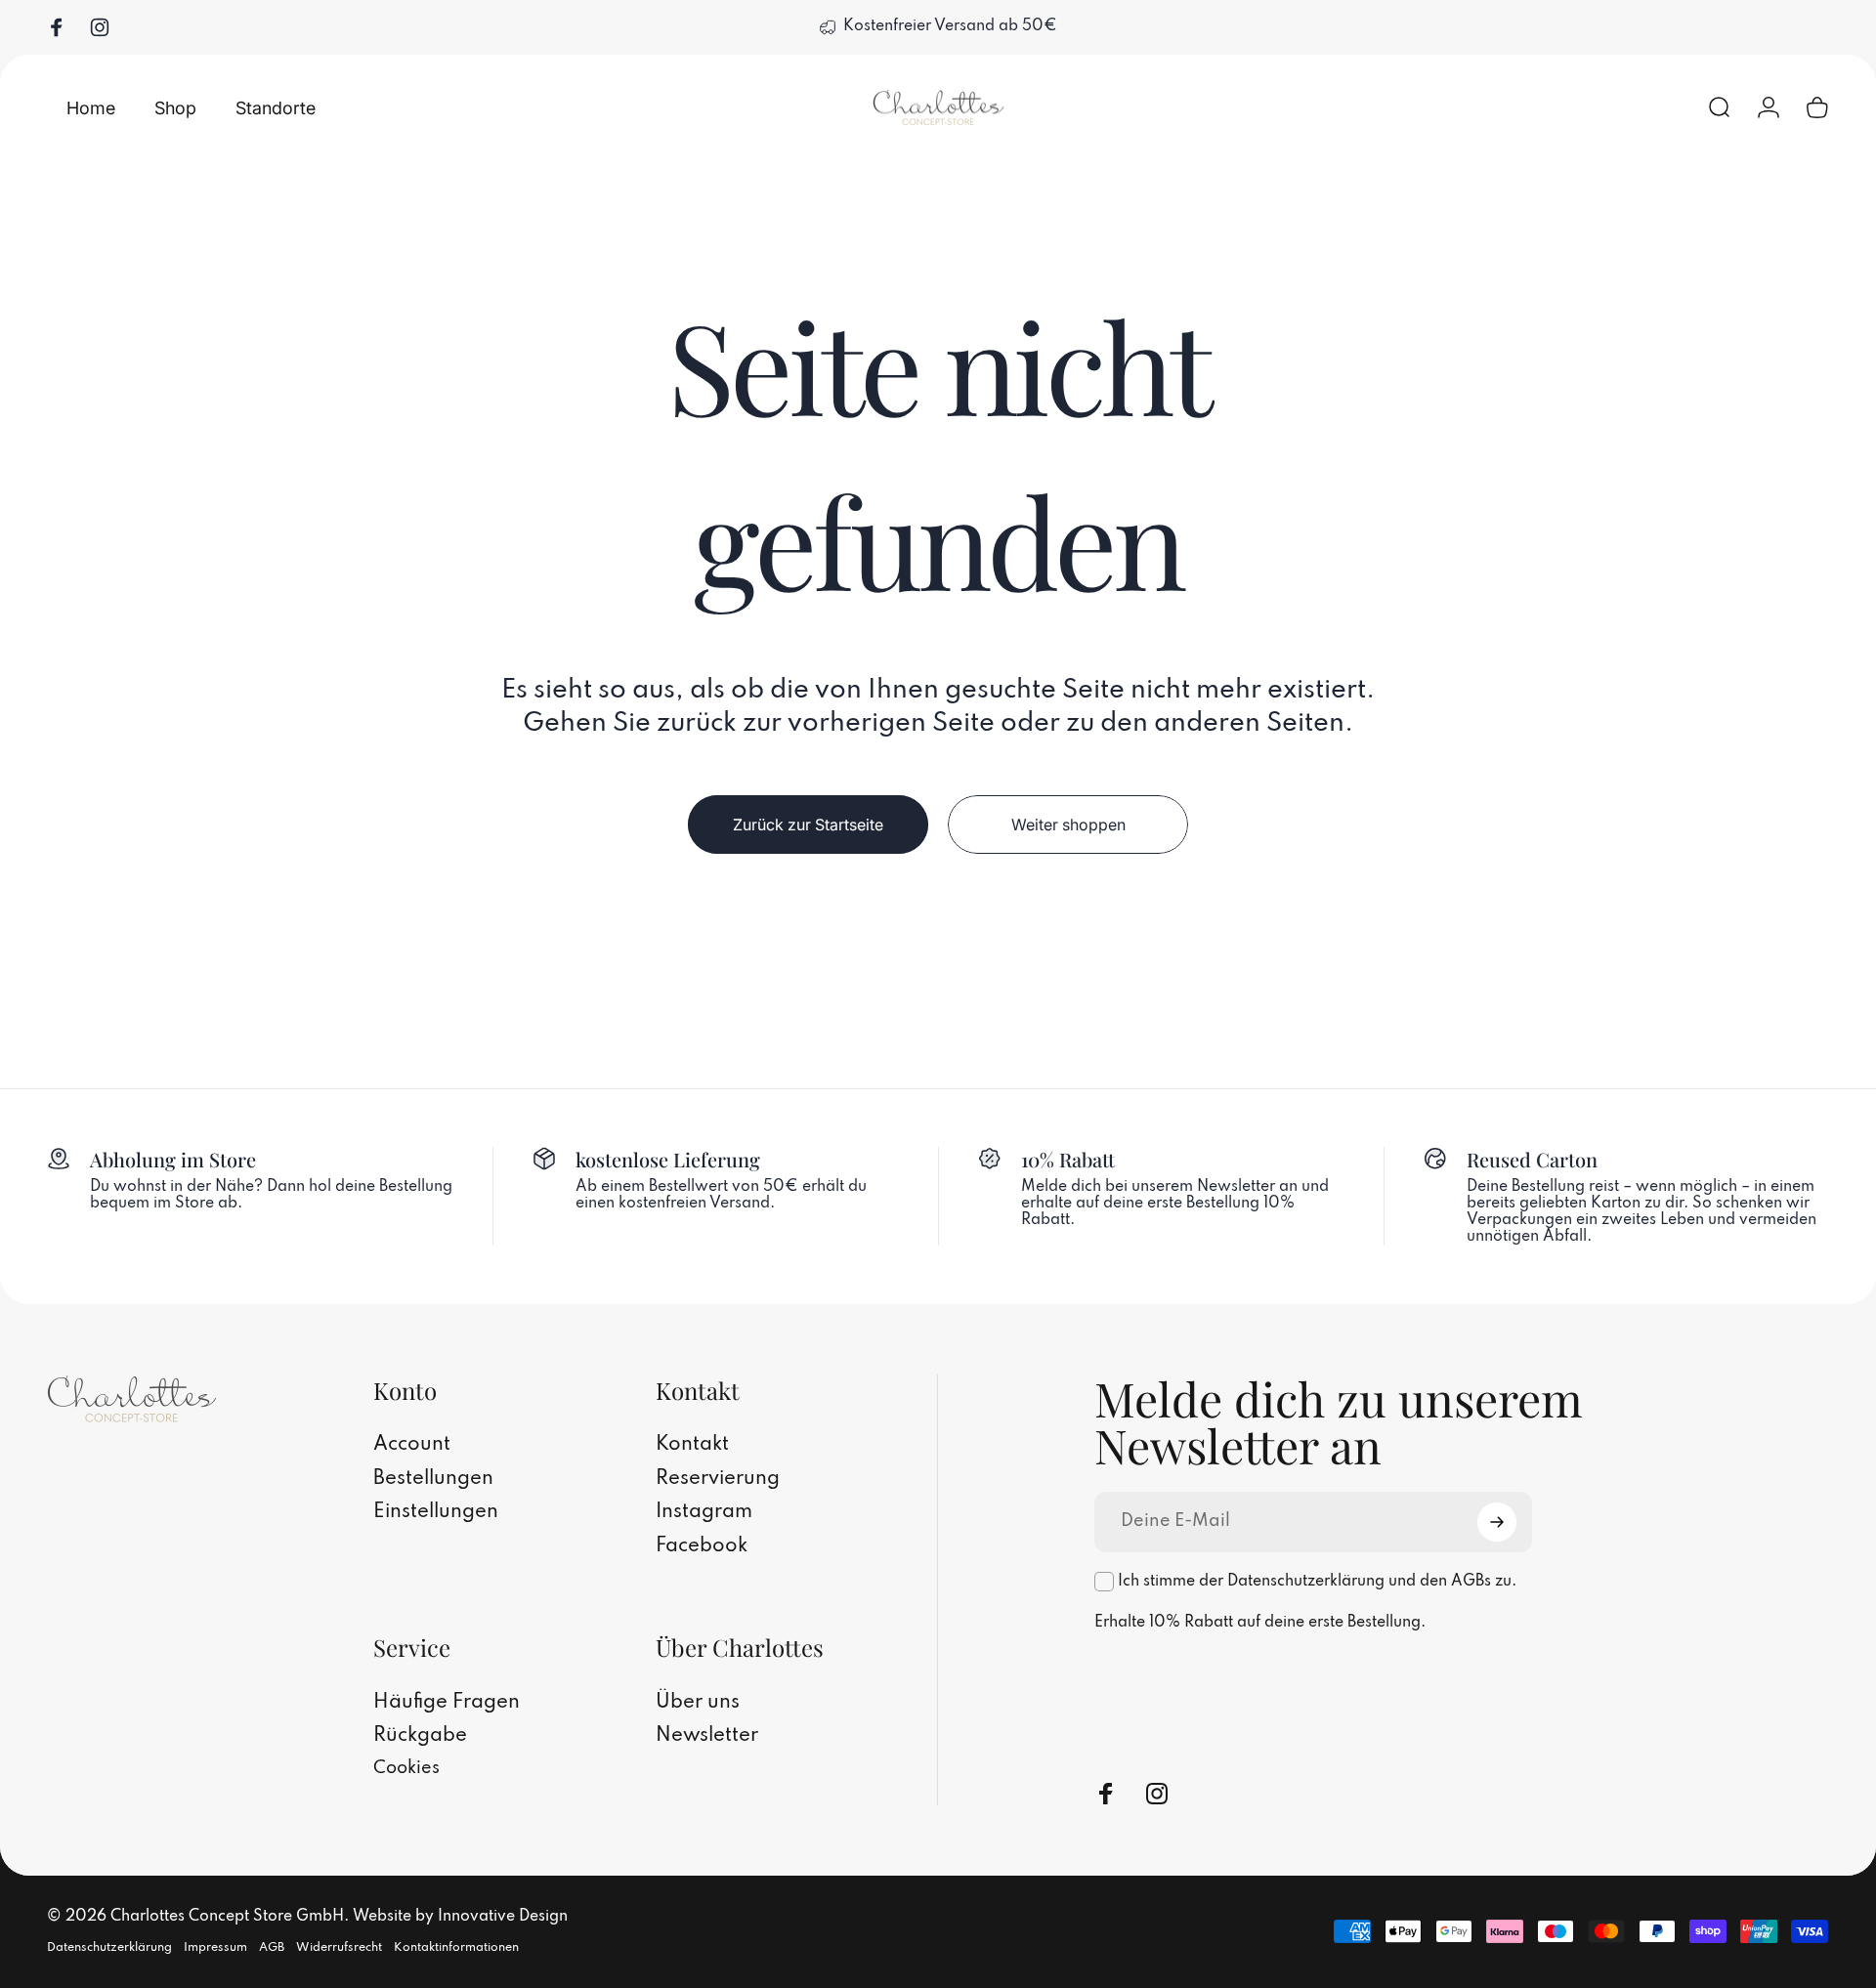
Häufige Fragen (447, 1703)
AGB (272, 1947)
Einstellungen (436, 1512)
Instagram (704, 1512)
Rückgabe (420, 1736)
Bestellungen (433, 1479)
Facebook (702, 1546)
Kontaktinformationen (456, 1947)
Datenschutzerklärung (109, 1947)
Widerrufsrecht (339, 1947)
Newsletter (707, 1736)
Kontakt (692, 1445)
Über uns (698, 1703)
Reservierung (718, 1479)
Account (412, 1445)
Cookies (406, 1768)
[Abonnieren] (1497, 1522)
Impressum (215, 1947)
